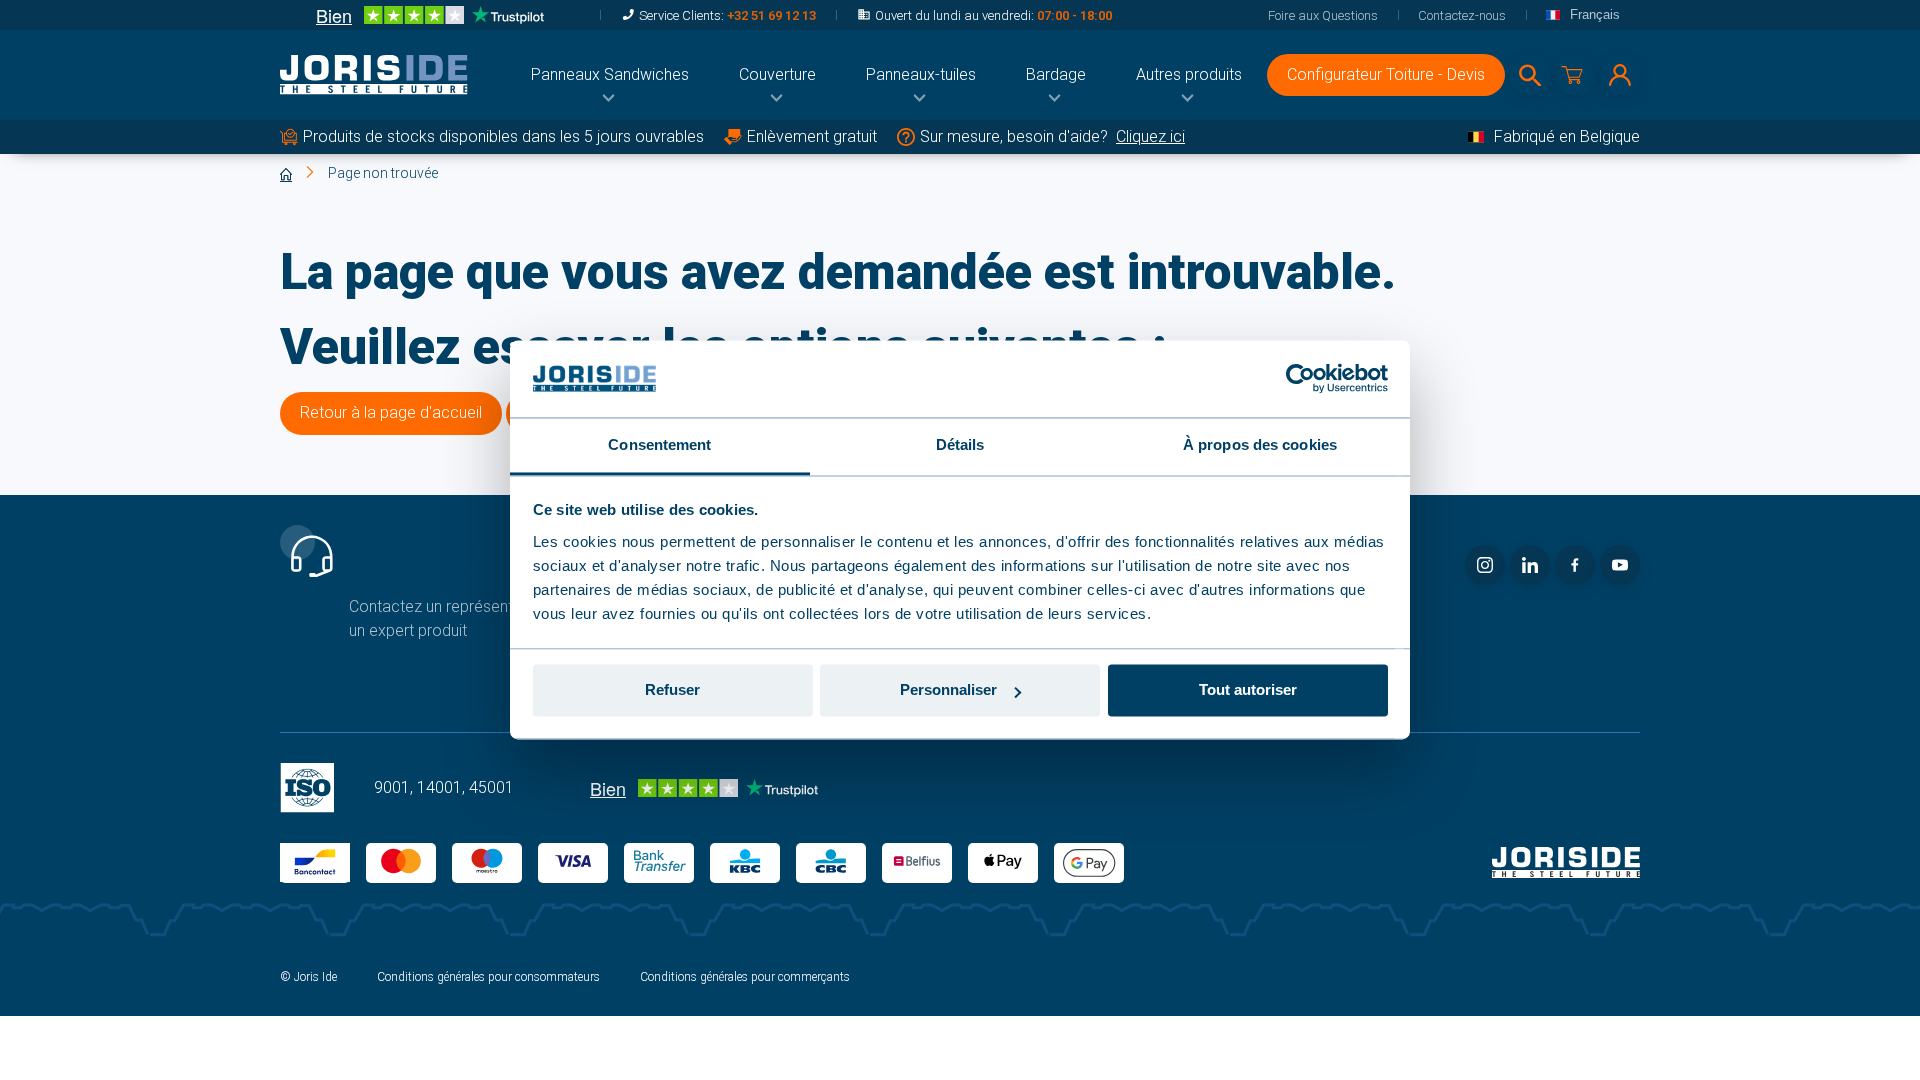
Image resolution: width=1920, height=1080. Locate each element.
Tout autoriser (1248, 690)
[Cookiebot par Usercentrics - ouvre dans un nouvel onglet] (1300, 379)
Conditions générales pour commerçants (745, 977)
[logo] (374, 75)
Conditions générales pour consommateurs (488, 977)
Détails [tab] (960, 444)
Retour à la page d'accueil (391, 412)
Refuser (672, 690)
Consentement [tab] (659, 444)
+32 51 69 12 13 (771, 15)
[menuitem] (610, 75)
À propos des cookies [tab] (1260, 444)
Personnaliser (948, 690)
